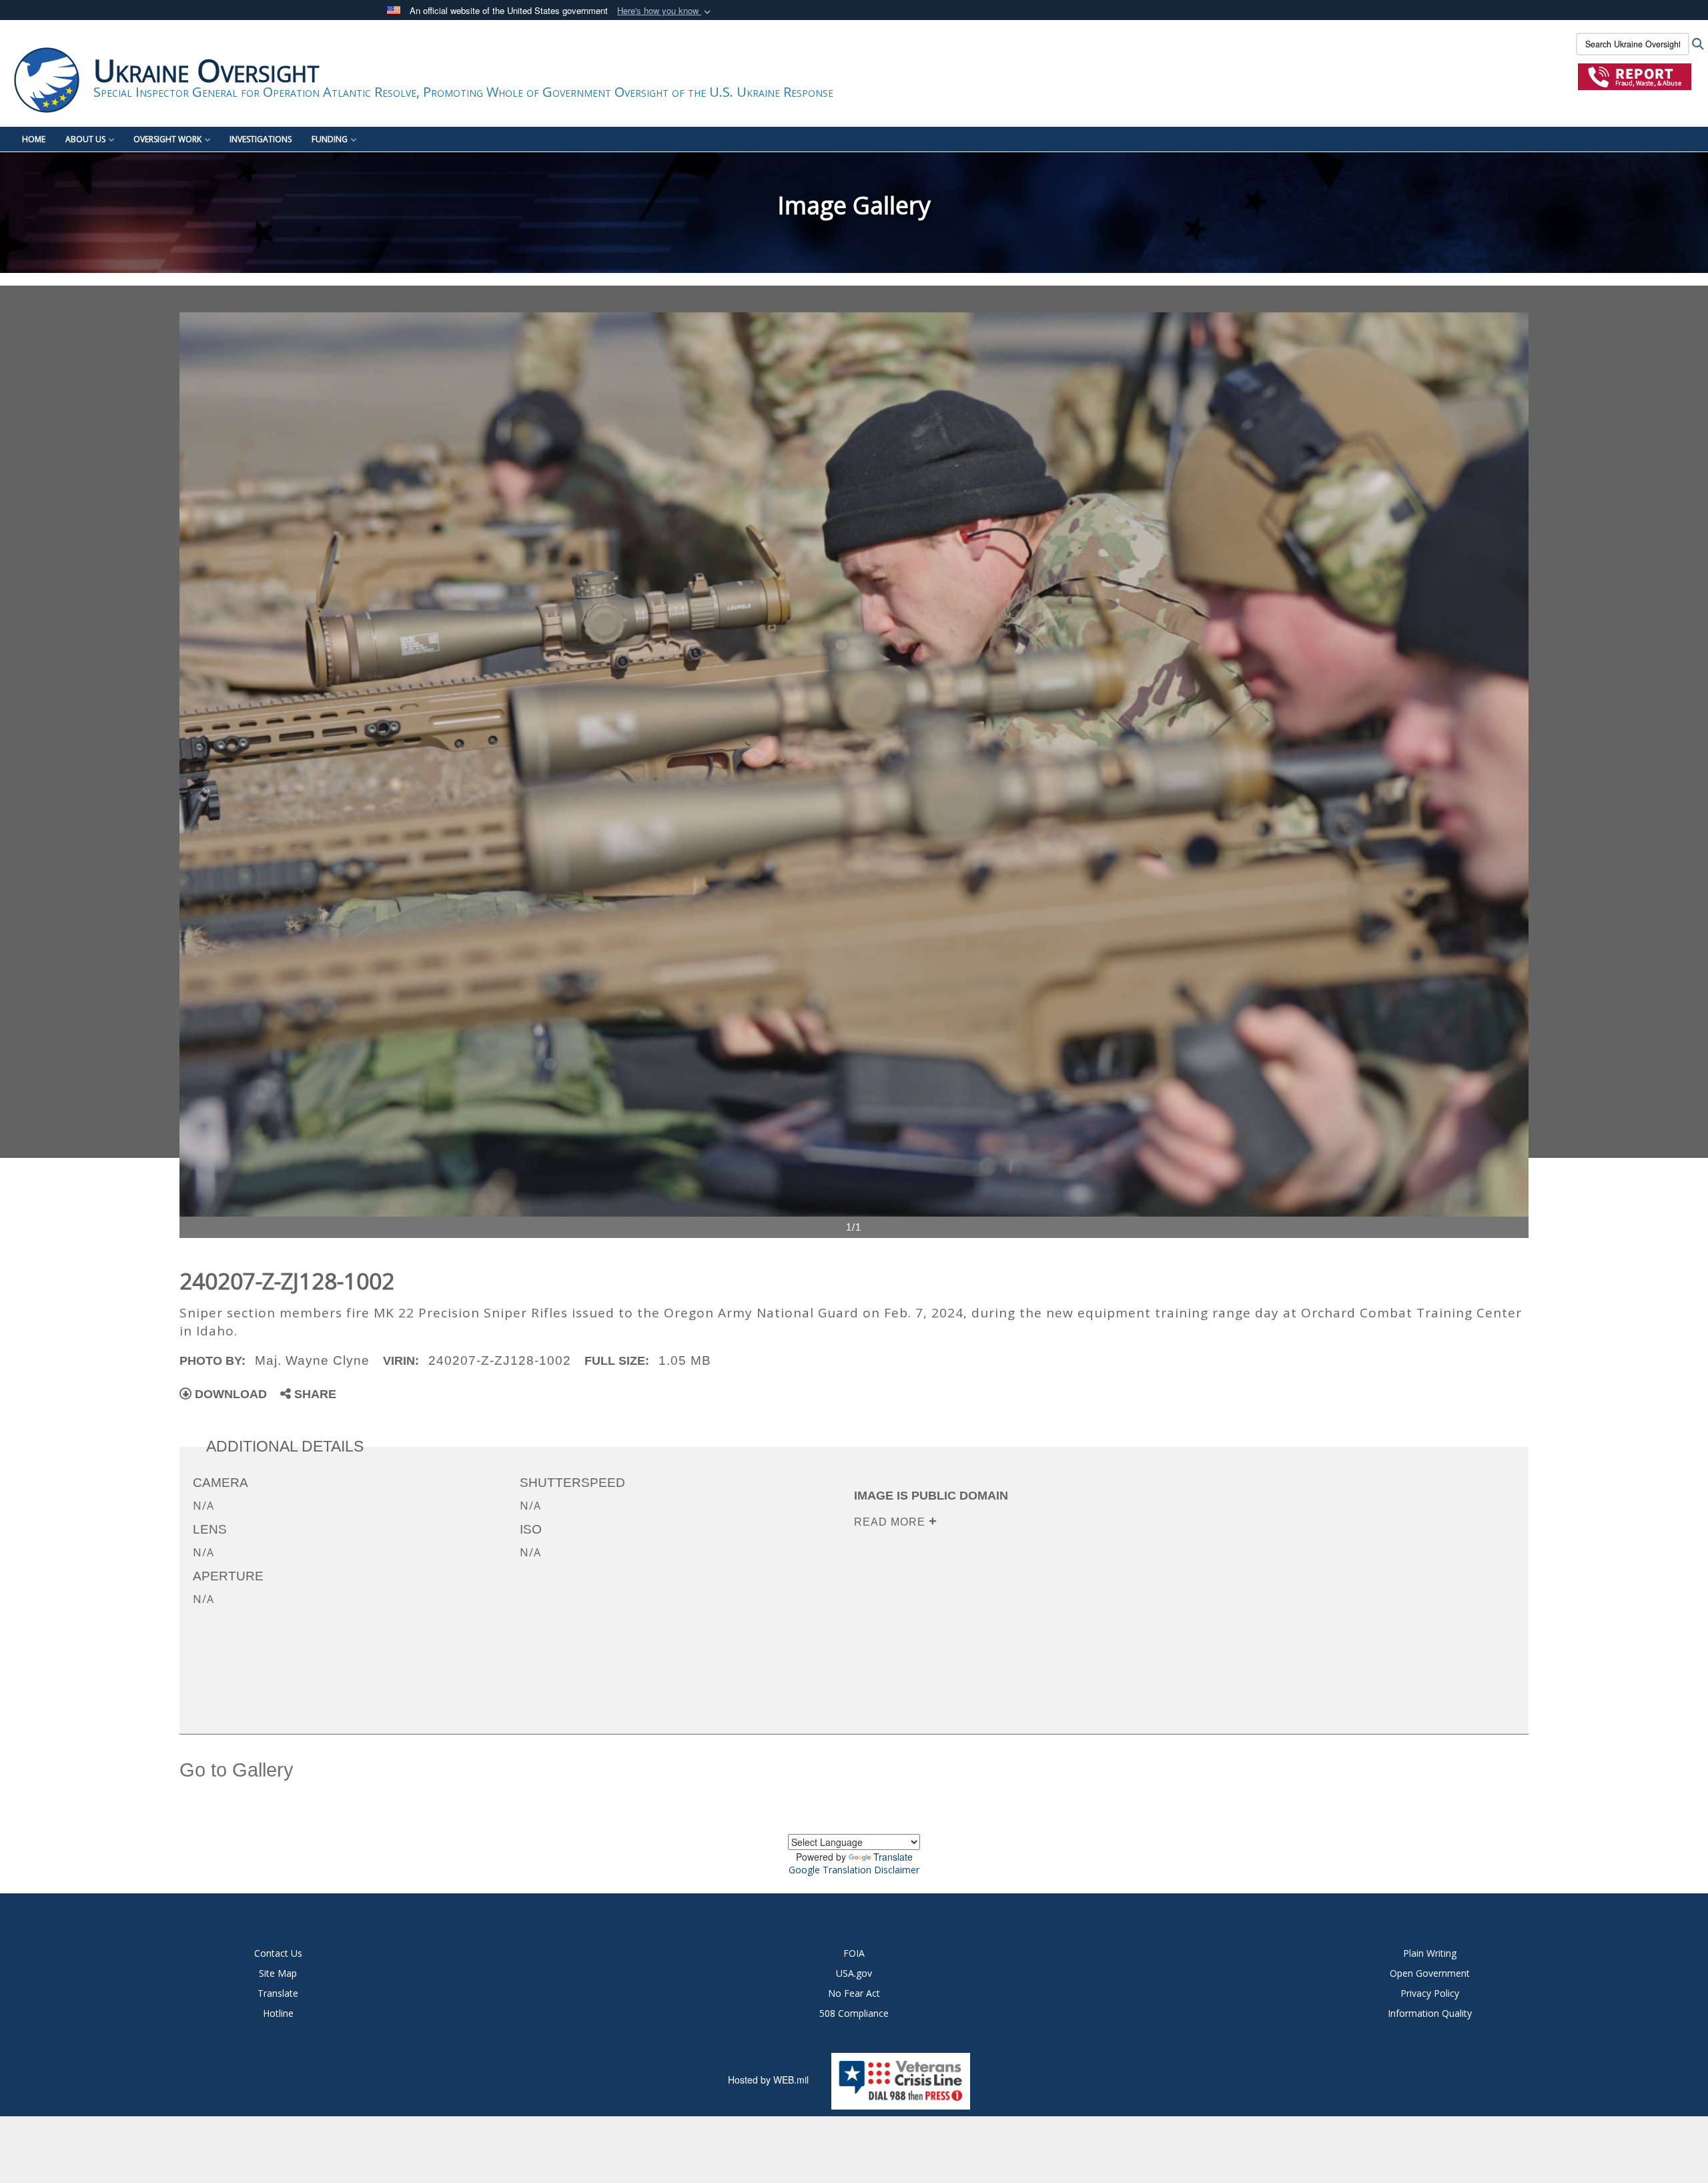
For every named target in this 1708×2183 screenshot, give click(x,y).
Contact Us (278, 1953)
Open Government (1430, 1973)
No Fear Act (854, 1993)
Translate (893, 1857)
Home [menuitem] (34, 139)
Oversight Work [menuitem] (167, 139)
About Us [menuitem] (85, 139)
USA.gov (854, 1973)
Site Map (278, 1973)
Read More (891, 1522)
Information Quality (1430, 2013)
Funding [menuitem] (330, 139)
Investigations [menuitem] (261, 139)
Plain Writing (1430, 1953)
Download (229, 1394)
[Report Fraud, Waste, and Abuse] (1635, 76)
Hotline (278, 2013)
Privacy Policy (1430, 1993)
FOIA (854, 1953)
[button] (665, 11)
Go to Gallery (237, 1770)
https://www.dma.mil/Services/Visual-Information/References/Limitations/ (1078, 1606)
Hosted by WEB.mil (768, 2080)
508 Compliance (854, 2013)
